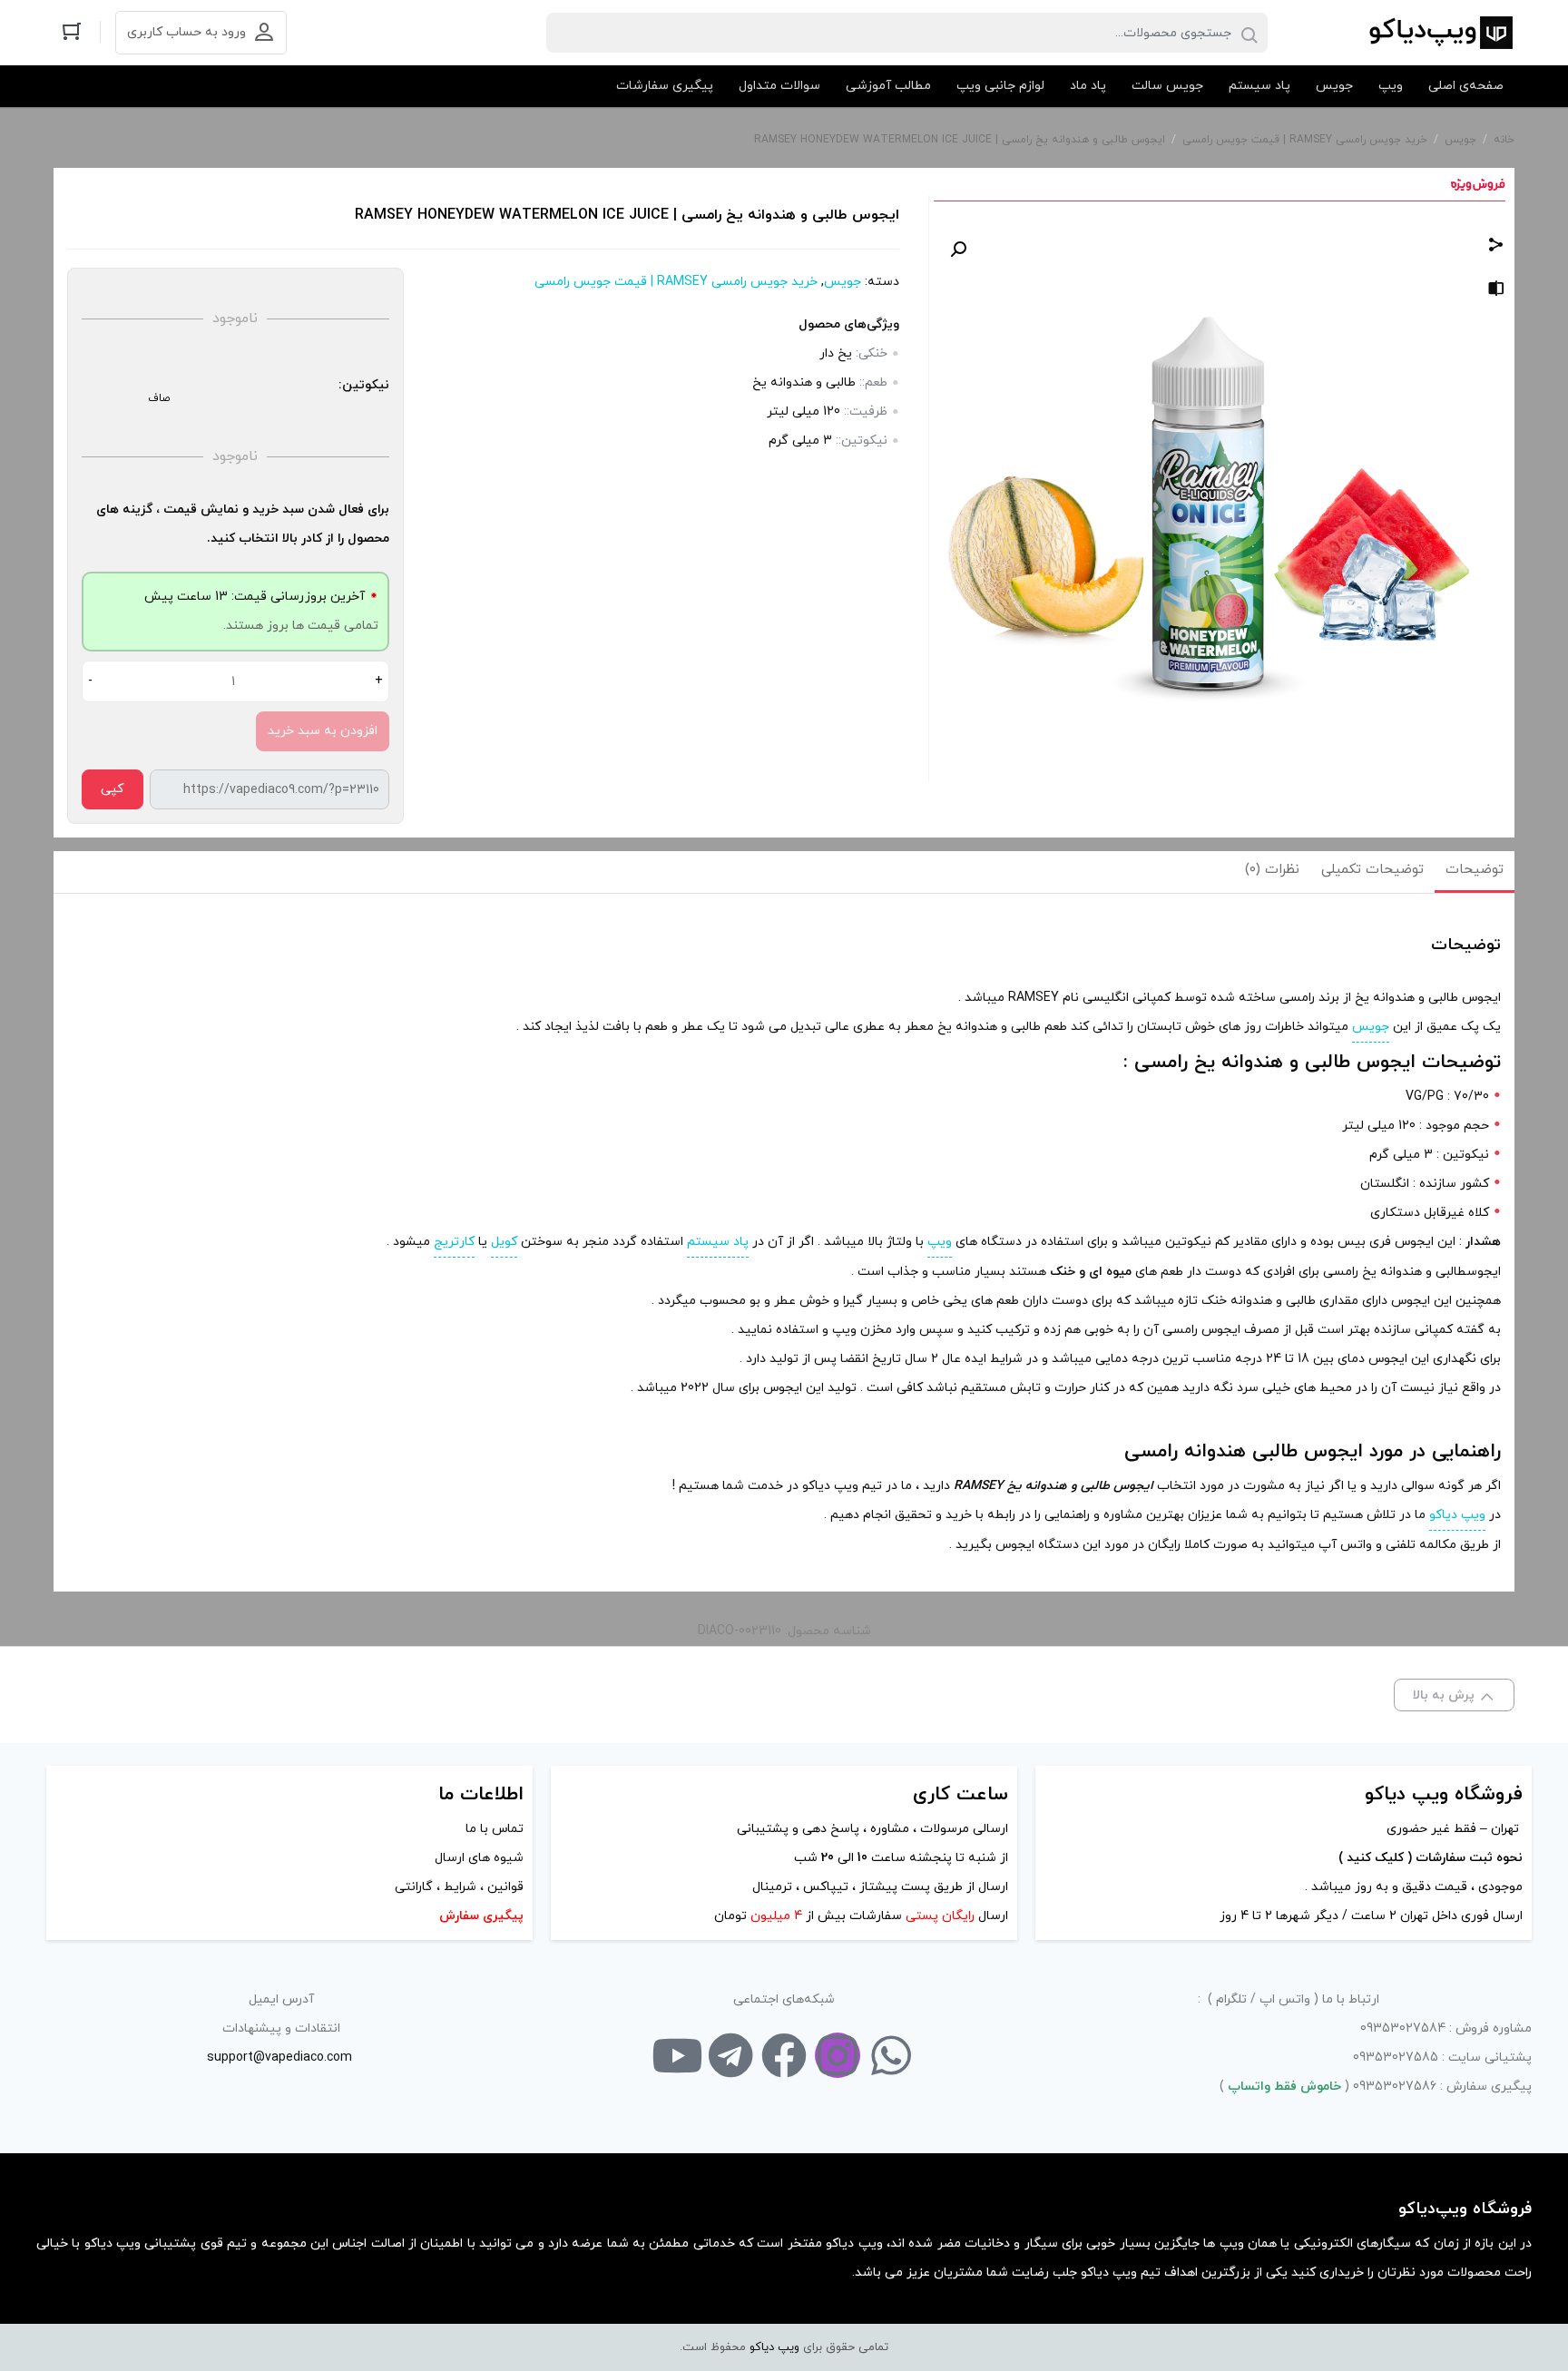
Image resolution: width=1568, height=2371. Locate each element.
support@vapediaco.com (279, 2057)
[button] (958, 250)
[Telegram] (730, 2055)
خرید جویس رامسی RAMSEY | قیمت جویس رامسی (1305, 140)
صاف (159, 398)
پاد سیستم (718, 1242)
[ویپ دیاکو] (1440, 33)
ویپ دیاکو (1457, 1515)
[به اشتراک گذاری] (1496, 247)
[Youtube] (677, 2055)
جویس (1460, 140)
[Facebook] (784, 2055)
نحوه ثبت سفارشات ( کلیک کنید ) (1429, 1858)
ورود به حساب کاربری (186, 32)
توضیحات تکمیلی (1372, 870)
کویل (504, 1242)
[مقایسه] (1496, 292)
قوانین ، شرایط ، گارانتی (459, 1887)
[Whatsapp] (891, 2055)
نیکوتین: (364, 385)
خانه (1504, 140)
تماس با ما (495, 1829)
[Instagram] (838, 2055)
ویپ (940, 1242)
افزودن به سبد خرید (323, 731)
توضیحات (1475, 870)
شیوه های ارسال (479, 1858)
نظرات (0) (1272, 870)
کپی (112, 789)
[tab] (1475, 872)
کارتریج (454, 1242)
